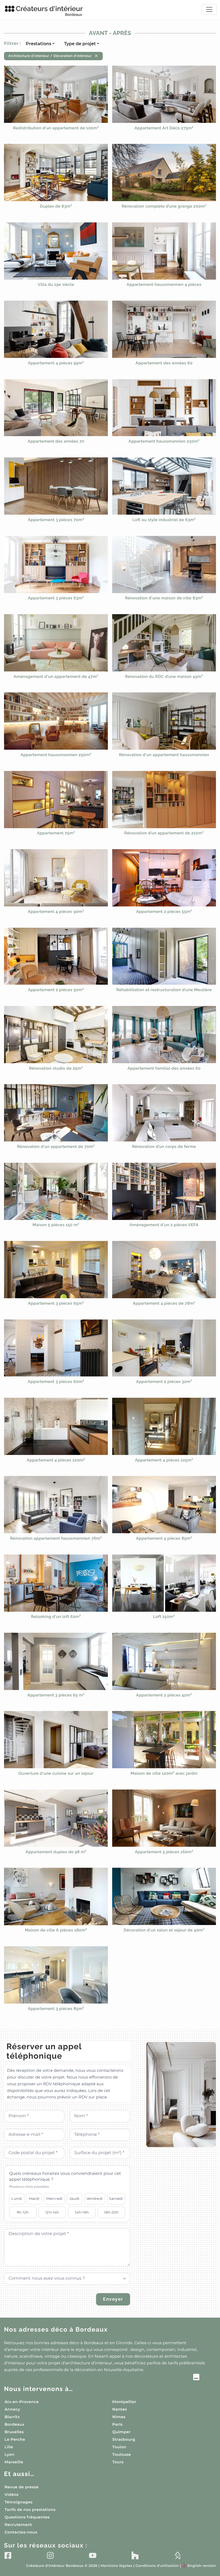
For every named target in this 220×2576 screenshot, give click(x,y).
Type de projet (80, 44)
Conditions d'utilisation (157, 2566)
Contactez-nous (21, 2532)
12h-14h (52, 2212)
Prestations (38, 44)
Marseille (14, 2462)
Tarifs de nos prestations (30, 2510)
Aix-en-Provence (22, 2402)
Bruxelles (14, 2432)
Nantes (120, 2409)
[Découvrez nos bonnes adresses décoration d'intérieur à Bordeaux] (102, 2378)
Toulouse (122, 2454)
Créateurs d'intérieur (49, 11)
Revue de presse (22, 2487)
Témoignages (19, 2502)
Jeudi (75, 2198)
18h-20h (111, 2212)
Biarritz (12, 2417)
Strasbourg (124, 2439)
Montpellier (124, 2402)
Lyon (10, 2454)
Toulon (119, 2447)
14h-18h (82, 2212)
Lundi (17, 2198)
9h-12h (23, 2212)
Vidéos (12, 2495)
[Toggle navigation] (209, 9)
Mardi (34, 2198)
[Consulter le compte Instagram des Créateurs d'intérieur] (50, 2555)
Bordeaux (14, 2424)
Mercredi (54, 2198)
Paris (118, 2424)
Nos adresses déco (56, 2330)
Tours (118, 2462)
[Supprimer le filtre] (96, 56)
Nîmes (119, 2417)
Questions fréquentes (27, 2517)
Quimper (122, 2432)
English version (199, 2566)
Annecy (12, 2409)
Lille (9, 2447)
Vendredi (95, 2198)
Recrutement (18, 2525)
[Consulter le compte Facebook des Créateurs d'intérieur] (8, 2555)
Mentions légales (116, 2566)
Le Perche (15, 2439)
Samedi (116, 2198)
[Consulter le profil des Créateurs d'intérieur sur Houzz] (135, 2555)
